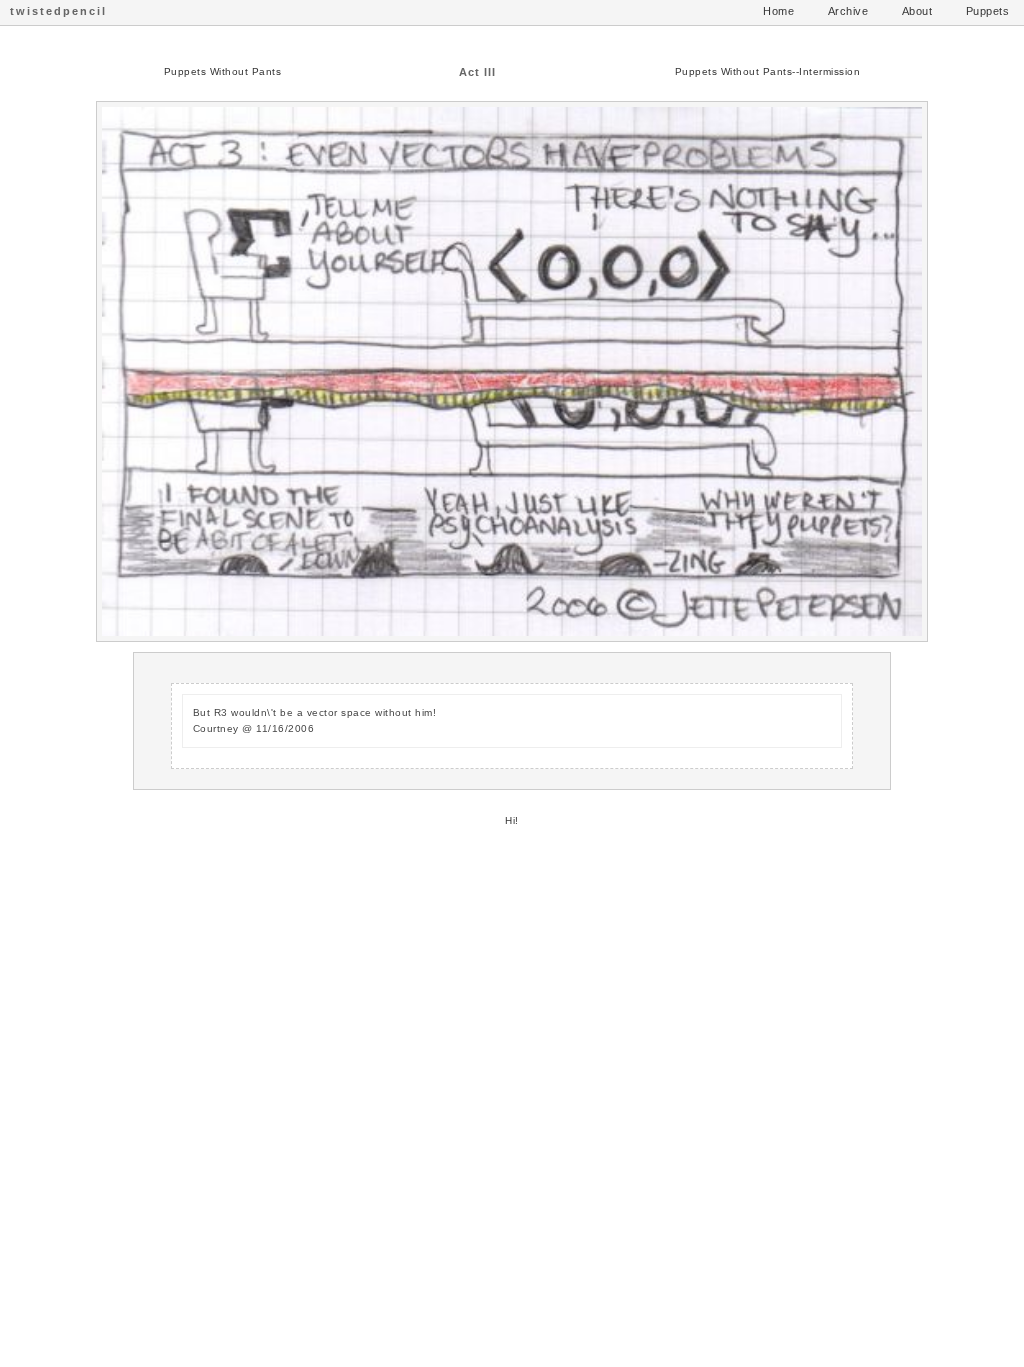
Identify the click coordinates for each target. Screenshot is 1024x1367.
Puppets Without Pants (223, 71)
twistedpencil (58, 11)
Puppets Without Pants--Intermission (768, 71)
